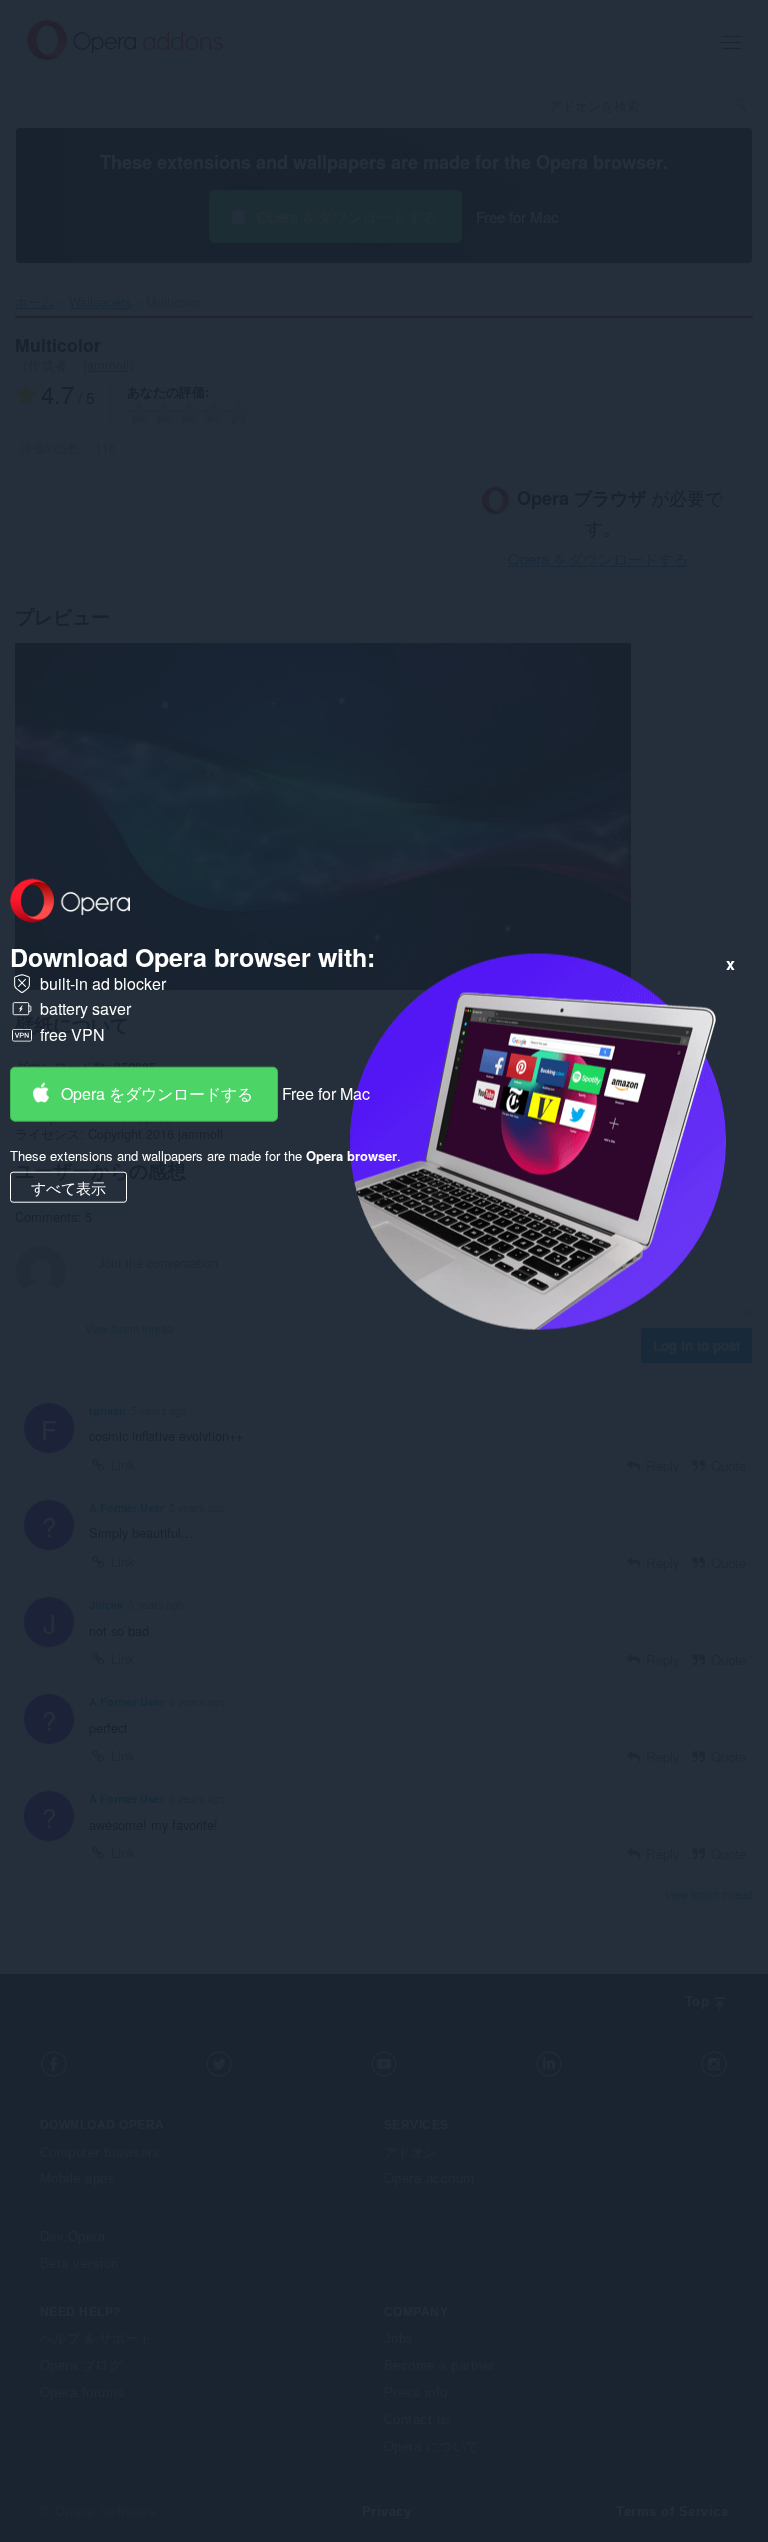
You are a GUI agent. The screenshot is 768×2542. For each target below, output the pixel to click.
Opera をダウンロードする (157, 1092)
